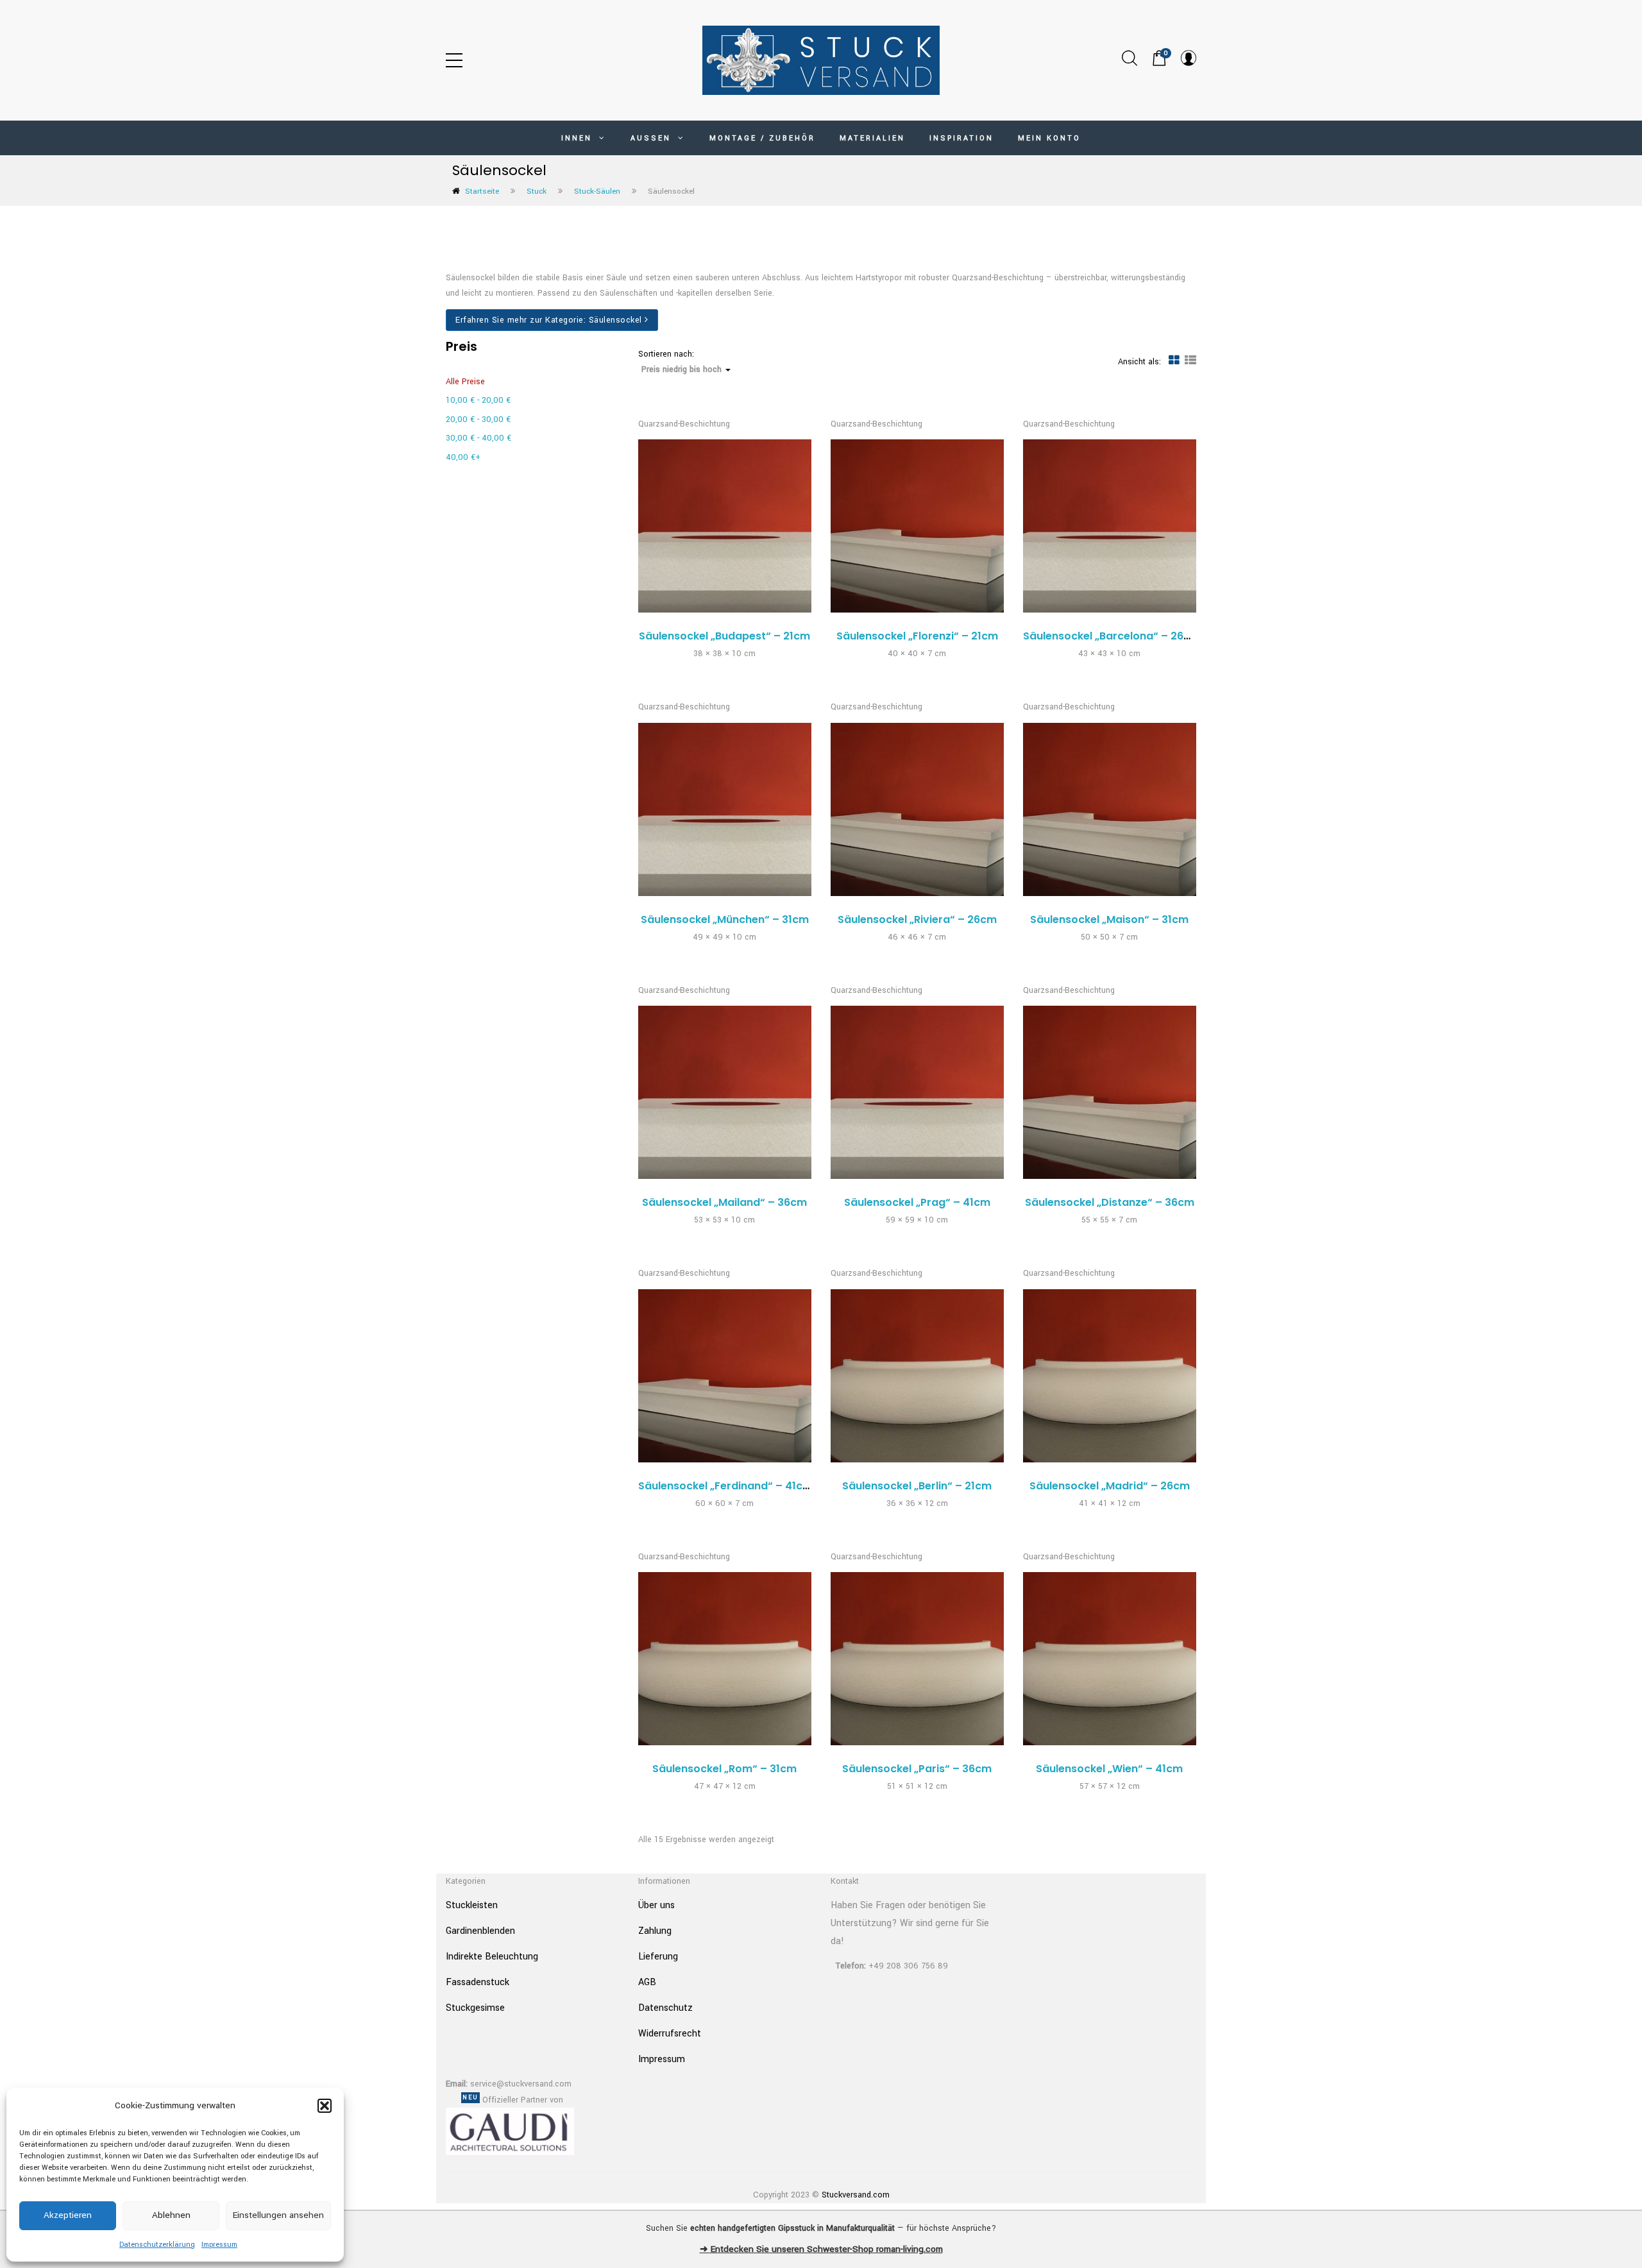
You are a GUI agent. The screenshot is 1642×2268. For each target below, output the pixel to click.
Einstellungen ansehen (278, 2215)
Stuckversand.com (856, 2195)
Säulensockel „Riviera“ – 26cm (917, 919)
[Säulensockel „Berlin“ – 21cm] (917, 1376)
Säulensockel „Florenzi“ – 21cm (917, 636)
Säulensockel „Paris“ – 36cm (917, 1769)
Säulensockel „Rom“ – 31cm (724, 1769)
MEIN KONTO (1049, 138)
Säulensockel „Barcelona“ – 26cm (1112, 636)
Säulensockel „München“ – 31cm (725, 919)
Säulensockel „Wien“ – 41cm (1109, 1769)
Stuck (537, 191)
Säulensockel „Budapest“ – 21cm (724, 636)
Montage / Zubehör (762, 138)
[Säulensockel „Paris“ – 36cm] (917, 1659)
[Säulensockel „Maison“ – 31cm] (1110, 809)
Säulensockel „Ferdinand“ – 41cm (725, 1486)
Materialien (872, 138)
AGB (647, 1982)
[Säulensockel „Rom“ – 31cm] (725, 1659)
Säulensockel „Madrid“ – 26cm (1110, 1486)
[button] (325, 2106)
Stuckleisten (472, 1905)
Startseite (482, 191)
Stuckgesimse (475, 2008)
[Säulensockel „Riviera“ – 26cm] (917, 809)
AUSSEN (653, 138)
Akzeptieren (68, 2215)
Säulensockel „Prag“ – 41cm (917, 1202)
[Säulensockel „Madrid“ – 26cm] (1110, 1376)
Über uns (656, 1905)
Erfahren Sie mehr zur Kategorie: (549, 320)
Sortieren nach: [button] (680, 362)
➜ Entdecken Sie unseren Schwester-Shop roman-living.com (821, 2249)
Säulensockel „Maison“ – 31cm (1109, 919)
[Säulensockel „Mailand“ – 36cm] (725, 1092)
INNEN (579, 138)
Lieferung (658, 1957)
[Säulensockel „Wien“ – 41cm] (1110, 1659)
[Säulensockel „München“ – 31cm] (725, 809)
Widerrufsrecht (670, 2034)
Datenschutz (665, 2008)
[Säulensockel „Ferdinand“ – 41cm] (725, 1376)
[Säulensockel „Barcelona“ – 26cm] (1110, 526)
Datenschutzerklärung (157, 2245)
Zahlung (655, 1931)
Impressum (219, 2245)
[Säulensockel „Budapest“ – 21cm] (725, 526)
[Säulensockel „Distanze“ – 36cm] (1110, 1092)
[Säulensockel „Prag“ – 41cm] (917, 1092)
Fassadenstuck (478, 1982)
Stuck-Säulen (597, 191)
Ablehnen (171, 2215)
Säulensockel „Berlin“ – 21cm (917, 1486)
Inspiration (961, 138)
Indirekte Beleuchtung (492, 1957)
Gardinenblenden (480, 1931)
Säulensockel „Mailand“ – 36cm (724, 1202)
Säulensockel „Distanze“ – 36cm (1110, 1202)
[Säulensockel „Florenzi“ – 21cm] (917, 526)
